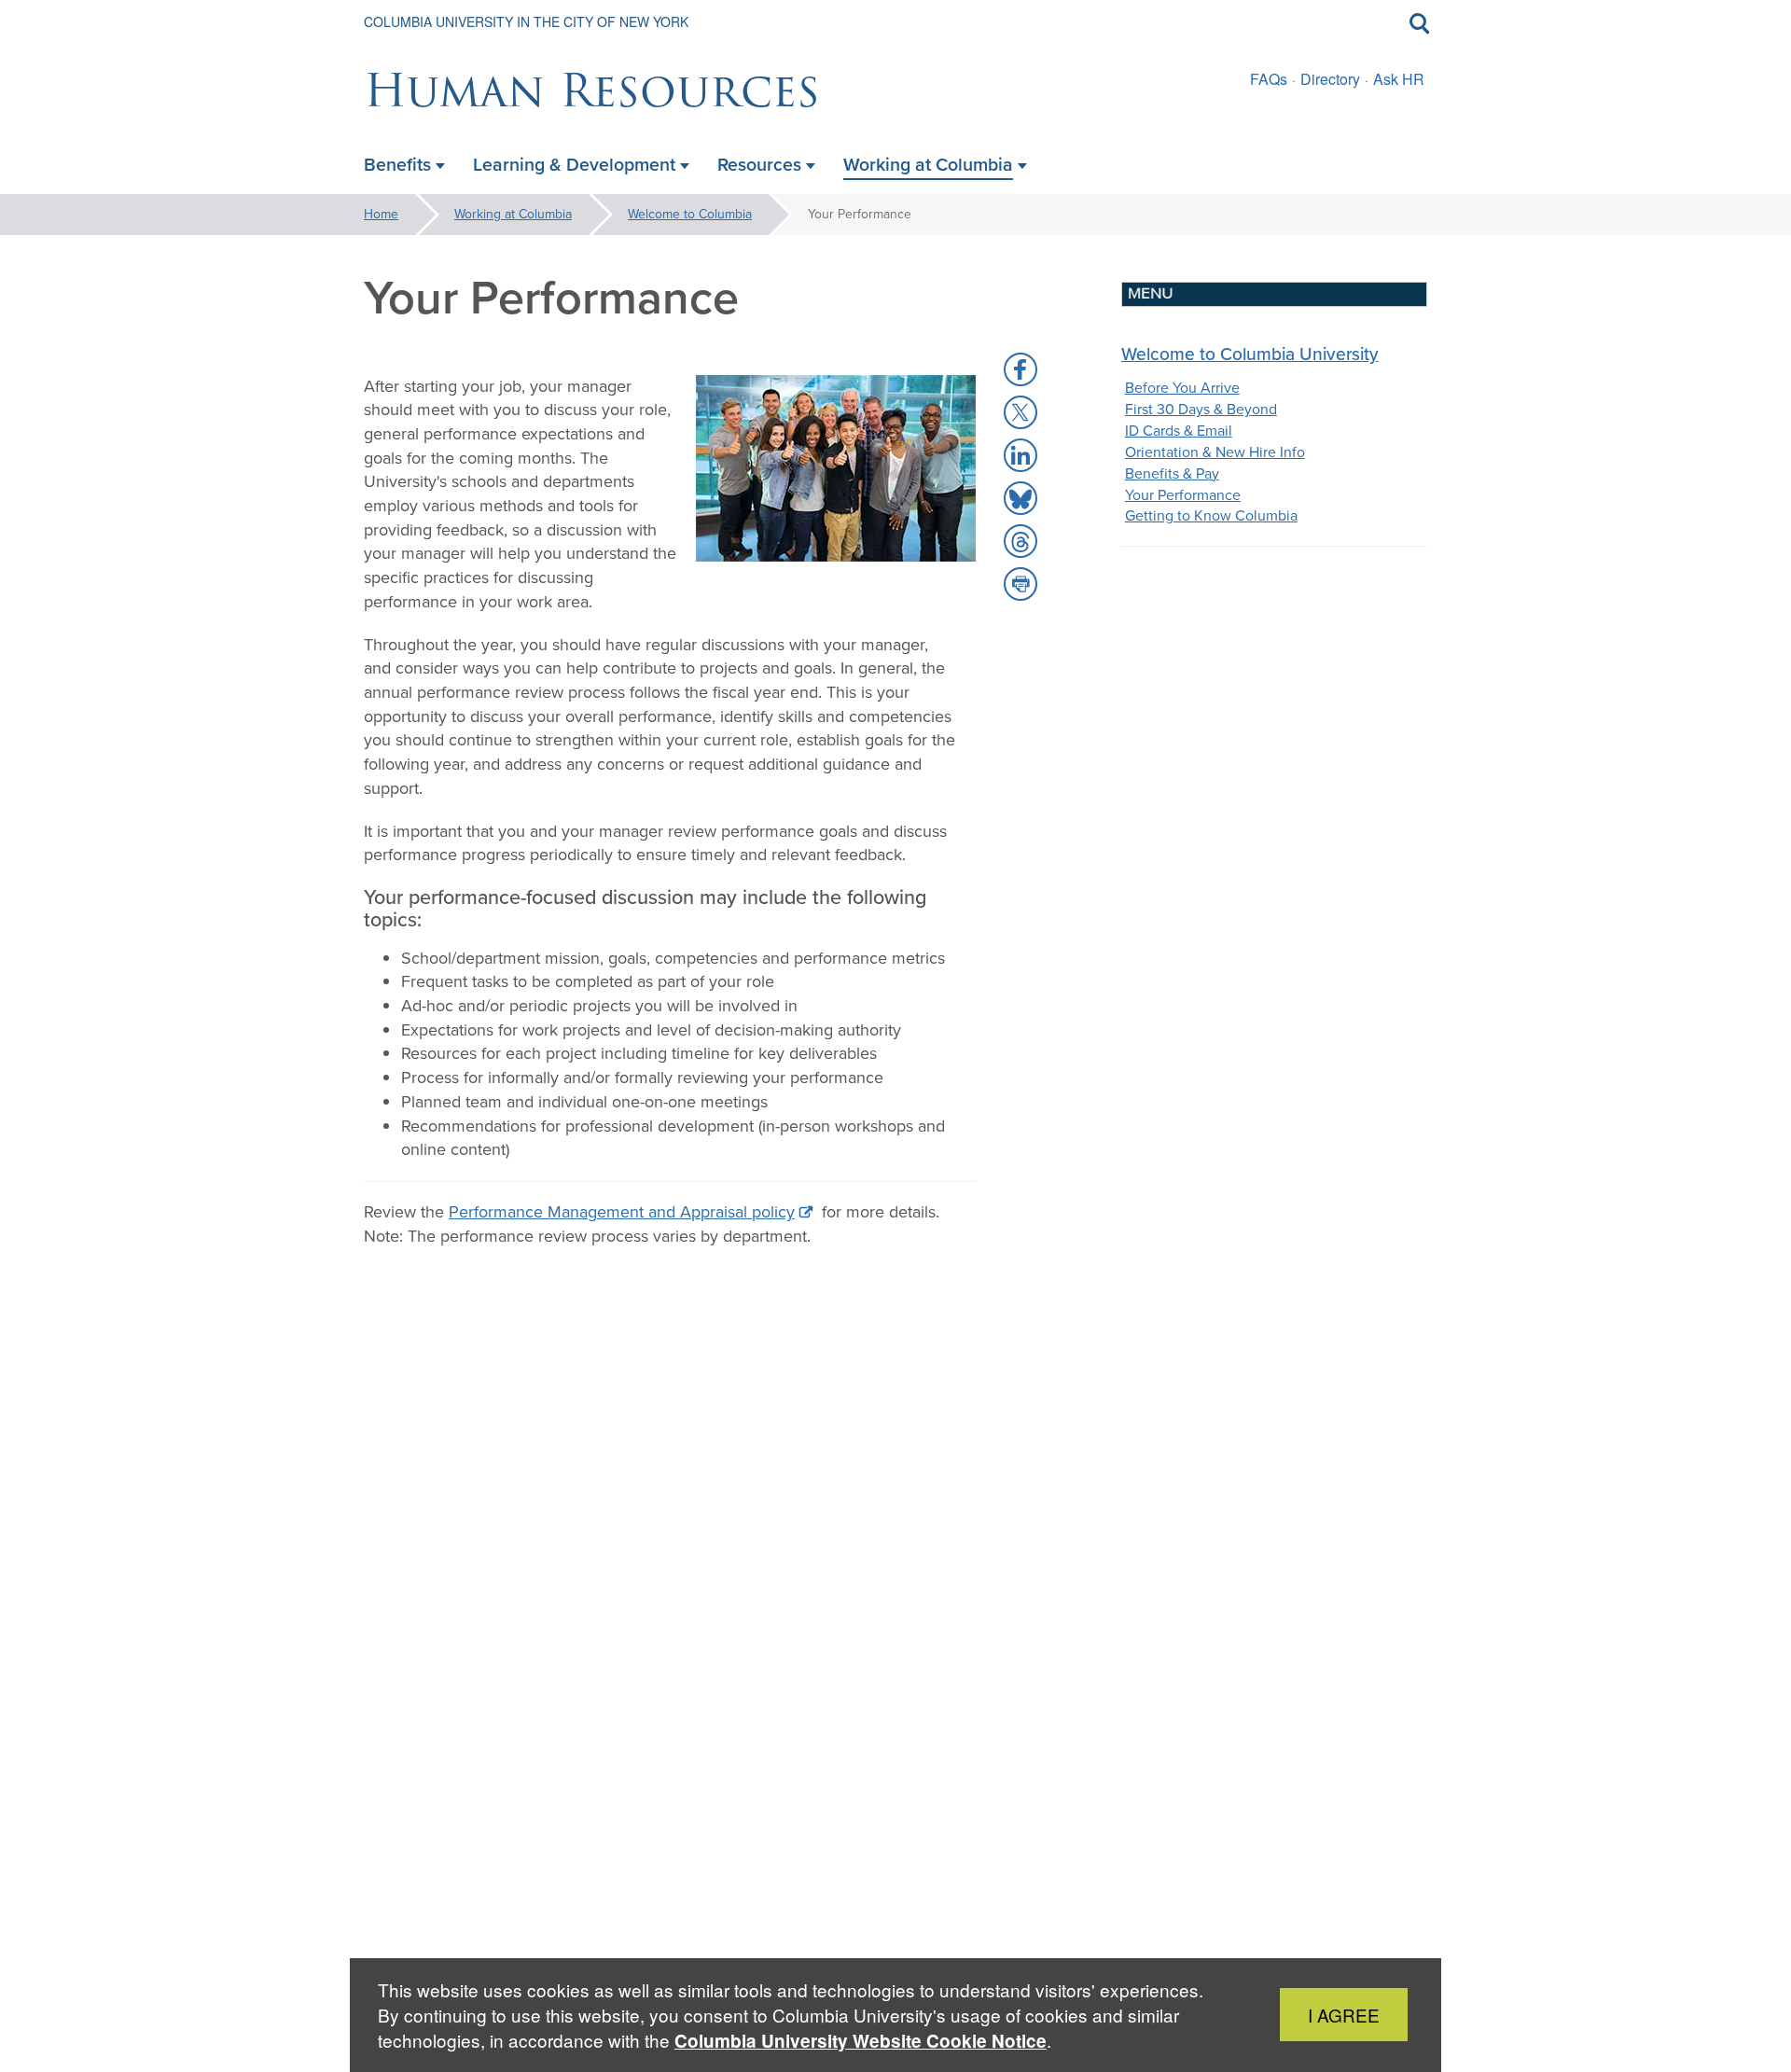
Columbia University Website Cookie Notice (861, 2041)
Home (381, 214)
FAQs (1269, 79)
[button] (1020, 369)
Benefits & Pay (1172, 473)
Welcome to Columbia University (1250, 354)
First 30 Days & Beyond (1201, 409)
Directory (1330, 79)
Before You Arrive (1182, 388)
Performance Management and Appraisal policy (622, 1212)
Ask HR (1399, 79)
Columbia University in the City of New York (526, 21)
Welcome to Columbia (690, 214)
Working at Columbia (513, 214)
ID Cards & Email (1179, 431)
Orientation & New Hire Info (1215, 452)
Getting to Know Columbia (1211, 515)
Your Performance (1183, 495)
